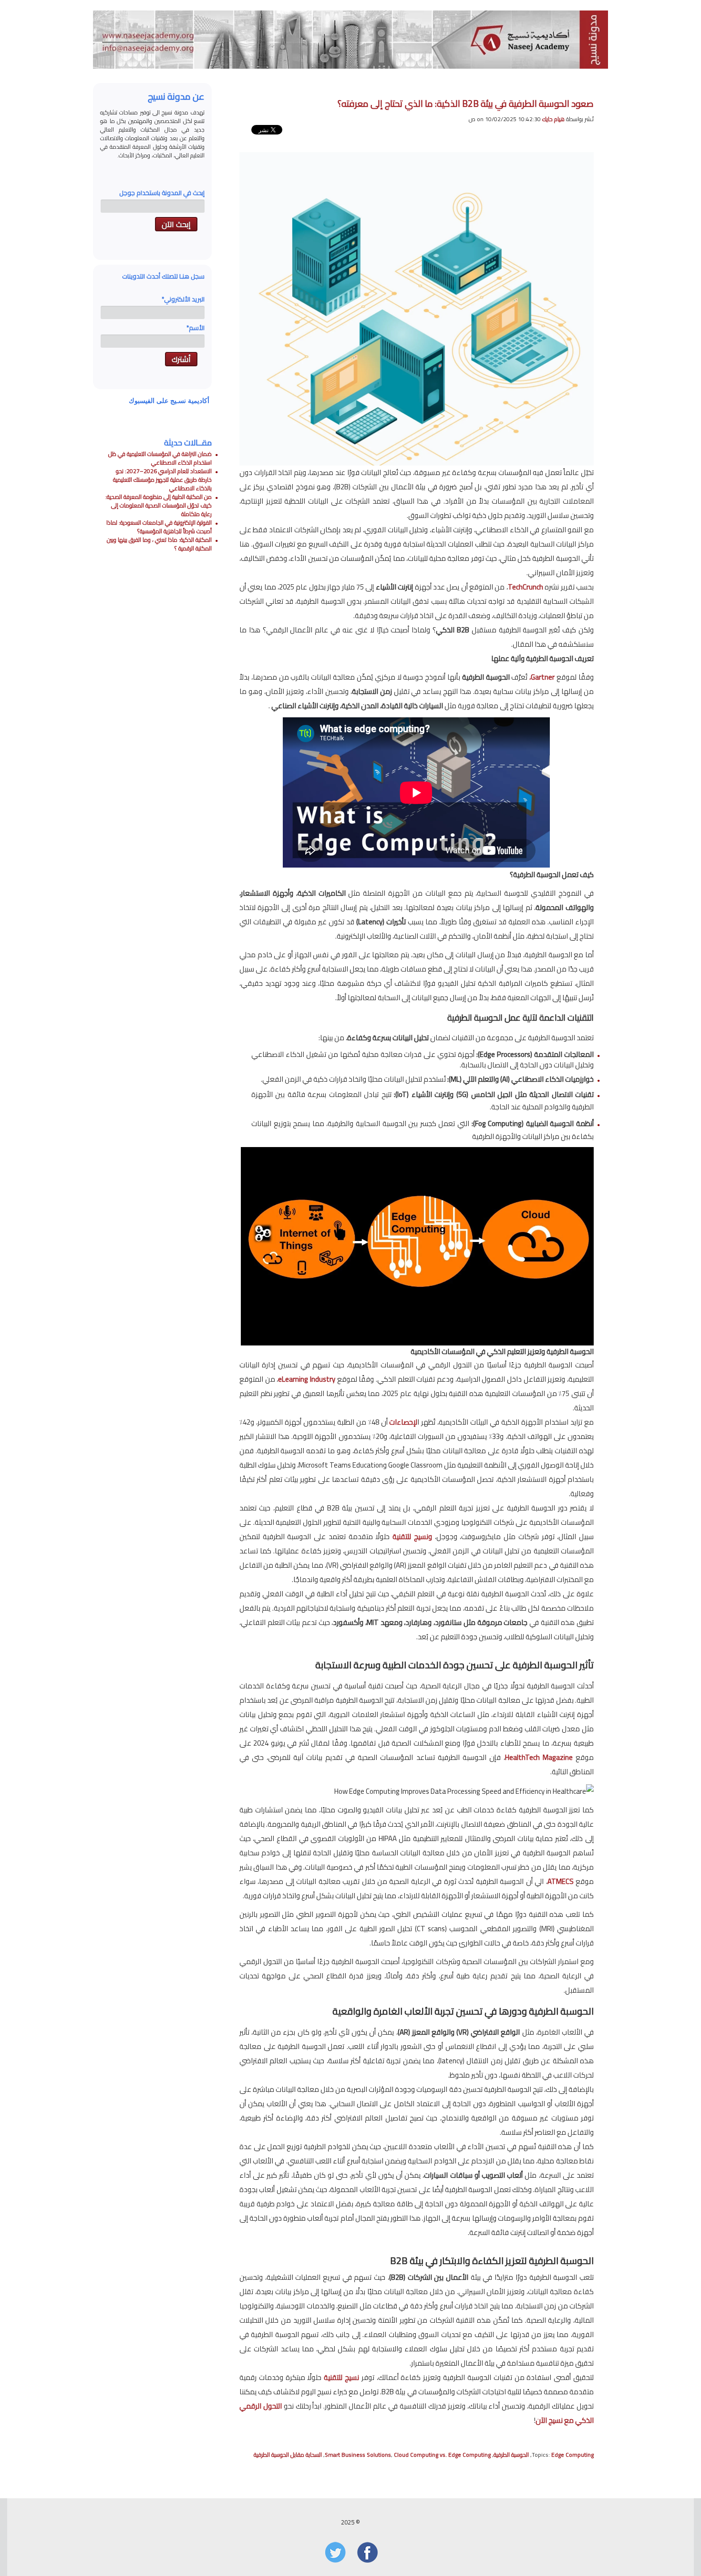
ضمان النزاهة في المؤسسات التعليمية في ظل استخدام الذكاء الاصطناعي (160, 458)
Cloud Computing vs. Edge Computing (442, 2455)
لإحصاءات (403, 1422)
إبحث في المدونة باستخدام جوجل (162, 193)
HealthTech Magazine (539, 1757)
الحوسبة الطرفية (511, 2455)
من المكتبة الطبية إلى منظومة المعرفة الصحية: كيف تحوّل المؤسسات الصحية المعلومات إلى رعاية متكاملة (159, 505)
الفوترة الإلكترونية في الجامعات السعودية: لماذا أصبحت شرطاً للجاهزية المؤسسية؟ (159, 527)
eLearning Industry (307, 1379)
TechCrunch (526, 587)
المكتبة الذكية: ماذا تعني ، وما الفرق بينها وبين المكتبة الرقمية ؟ (159, 544)
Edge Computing (572, 2455)
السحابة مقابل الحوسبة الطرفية (288, 2455)
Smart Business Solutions (358, 2455)
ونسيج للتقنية (412, 1536)
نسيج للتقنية (341, 2377)
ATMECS (561, 1881)
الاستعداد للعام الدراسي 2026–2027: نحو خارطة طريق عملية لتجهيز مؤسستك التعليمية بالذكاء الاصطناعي (162, 480)
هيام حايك (553, 119)
